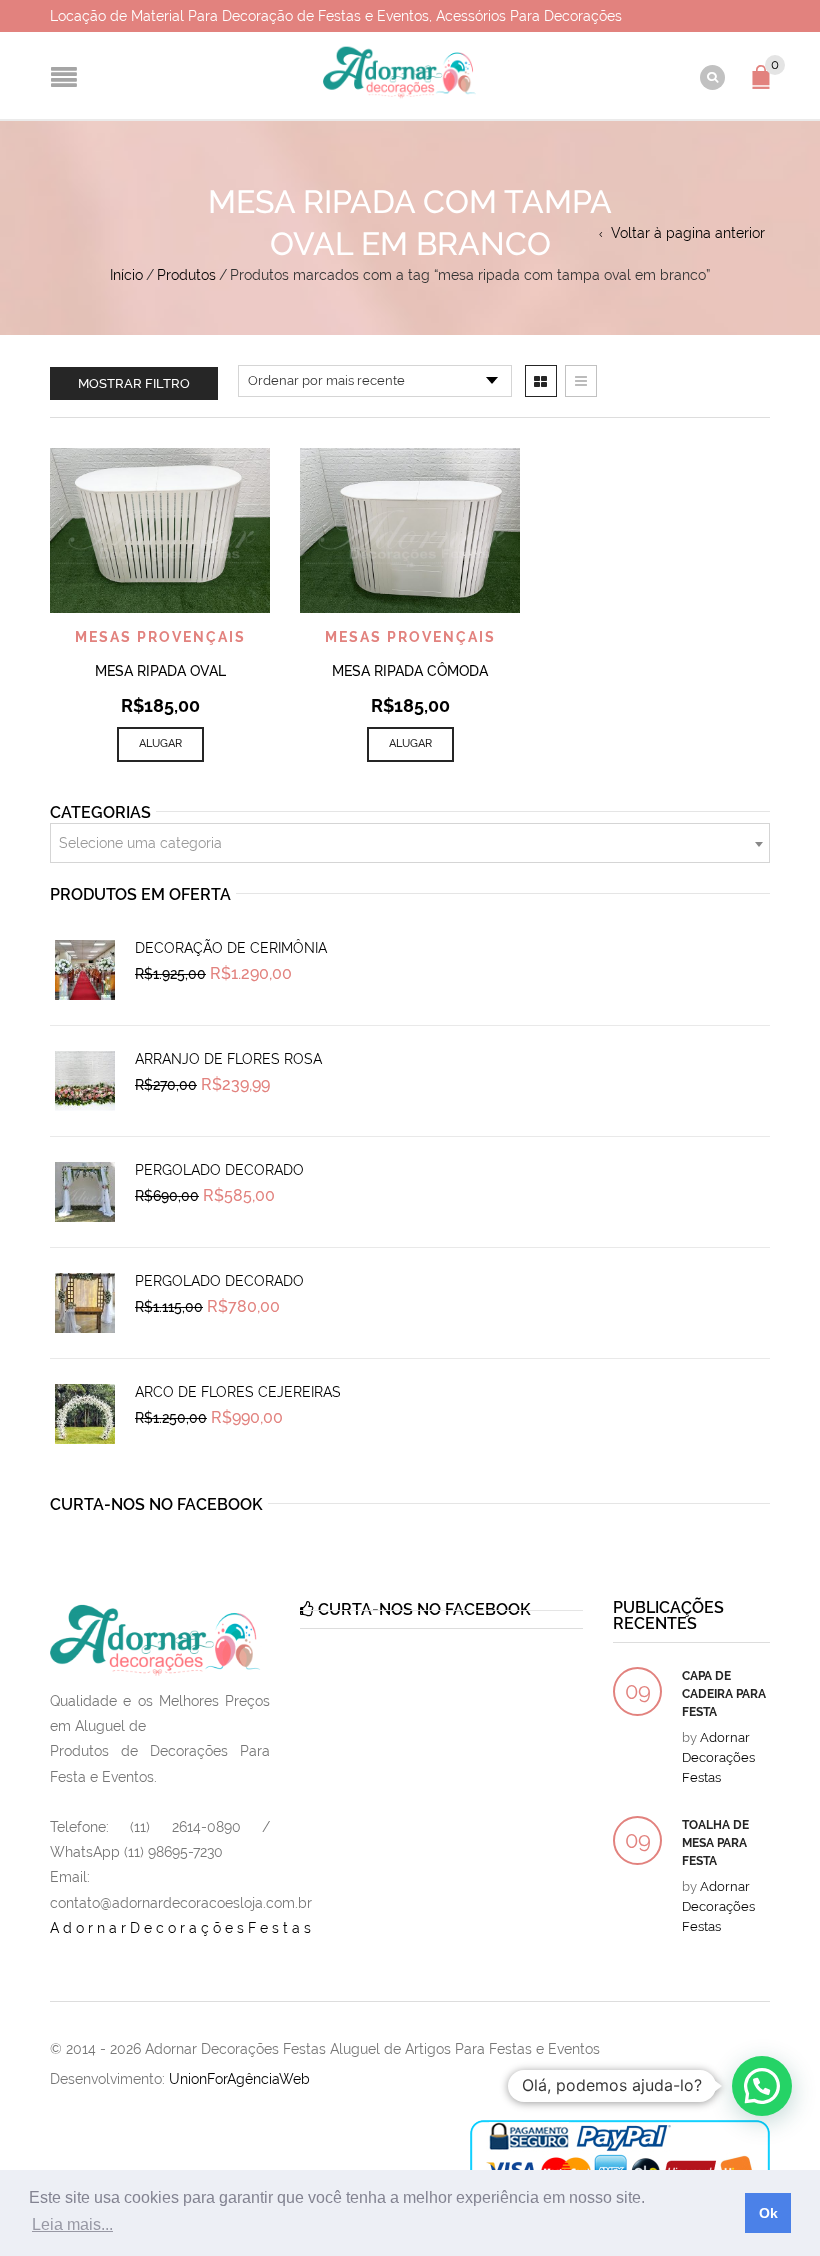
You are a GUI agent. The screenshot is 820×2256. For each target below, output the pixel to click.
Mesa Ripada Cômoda (410, 671)
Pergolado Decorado (219, 1170)
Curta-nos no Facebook (156, 1504)
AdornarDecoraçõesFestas (182, 1928)
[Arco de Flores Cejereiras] (85, 1414)
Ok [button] (768, 2213)
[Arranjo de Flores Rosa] (85, 1081)
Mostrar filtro (134, 383)
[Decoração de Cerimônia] (85, 970)
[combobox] (410, 843)
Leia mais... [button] (72, 2224)
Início (126, 275)
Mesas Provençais (160, 637)
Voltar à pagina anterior (688, 233)
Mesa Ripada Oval (160, 671)
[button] (762, 2086)
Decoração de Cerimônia (231, 948)
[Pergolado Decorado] (85, 1192)
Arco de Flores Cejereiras (238, 1392)
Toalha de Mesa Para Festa (715, 1843)
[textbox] (410, 844)
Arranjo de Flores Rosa (228, 1059)
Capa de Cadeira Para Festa (724, 1694)
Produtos (186, 275)
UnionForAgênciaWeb (239, 2079)
